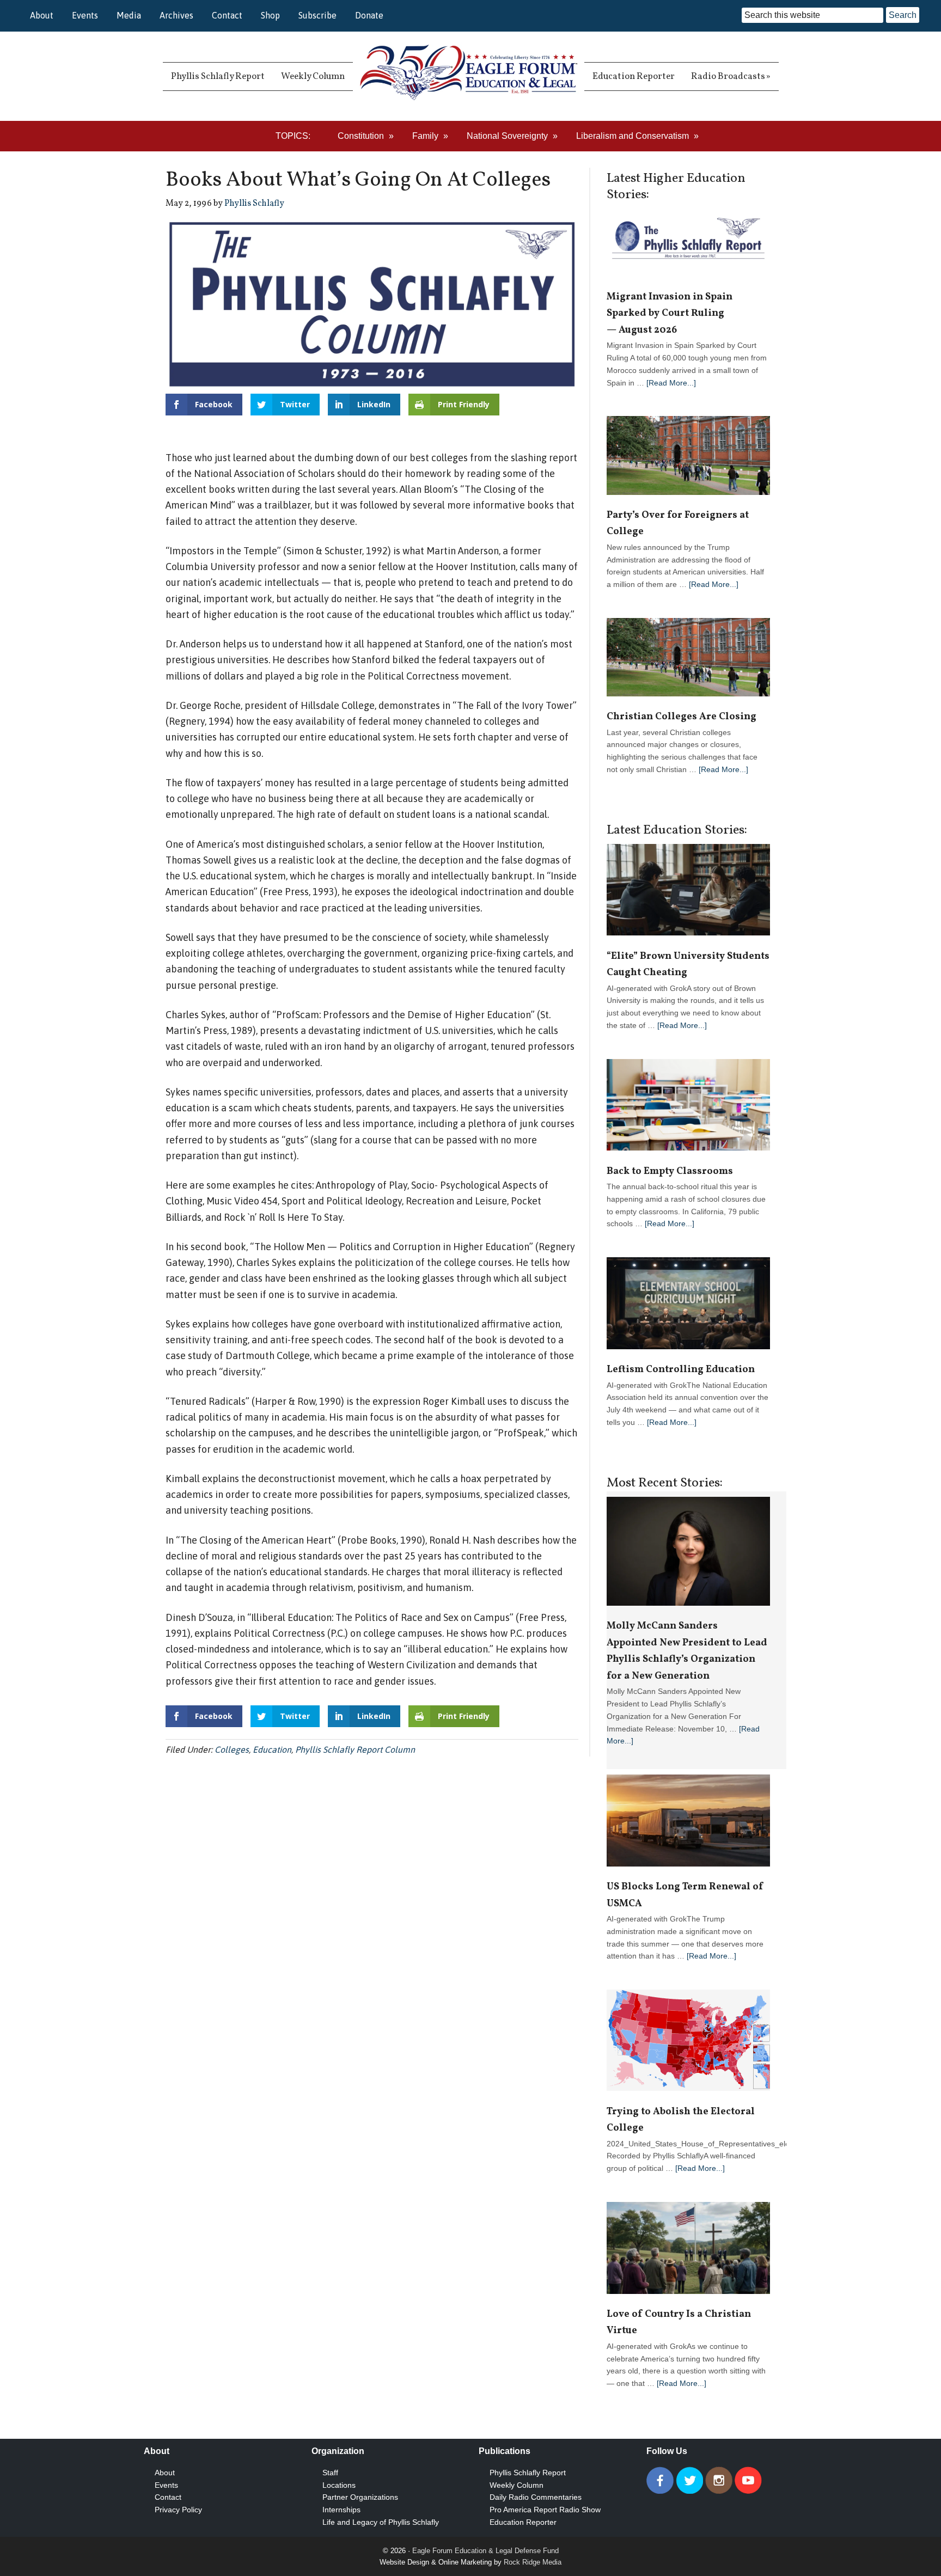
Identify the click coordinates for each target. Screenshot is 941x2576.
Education (272, 1749)
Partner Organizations (360, 2497)
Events (85, 15)
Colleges (232, 1749)
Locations (339, 2485)
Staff (330, 2473)
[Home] (469, 76)
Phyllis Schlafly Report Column (355, 1749)
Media (129, 15)
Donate (369, 15)
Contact (227, 15)
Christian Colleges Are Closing (682, 717)
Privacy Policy (178, 2510)
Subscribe (317, 15)
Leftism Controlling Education (681, 1370)
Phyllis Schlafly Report (528, 2473)
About (42, 15)
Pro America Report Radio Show (545, 2510)
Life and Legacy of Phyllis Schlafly (381, 2522)
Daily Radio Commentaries (536, 2497)
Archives (176, 15)
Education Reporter (523, 2522)
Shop (270, 15)
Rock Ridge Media (533, 2562)
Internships (341, 2510)
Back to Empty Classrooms (670, 1171)
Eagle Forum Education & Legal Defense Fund (485, 2551)
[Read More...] (671, 383)
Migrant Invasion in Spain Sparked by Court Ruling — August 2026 (670, 314)
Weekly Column (517, 2485)
